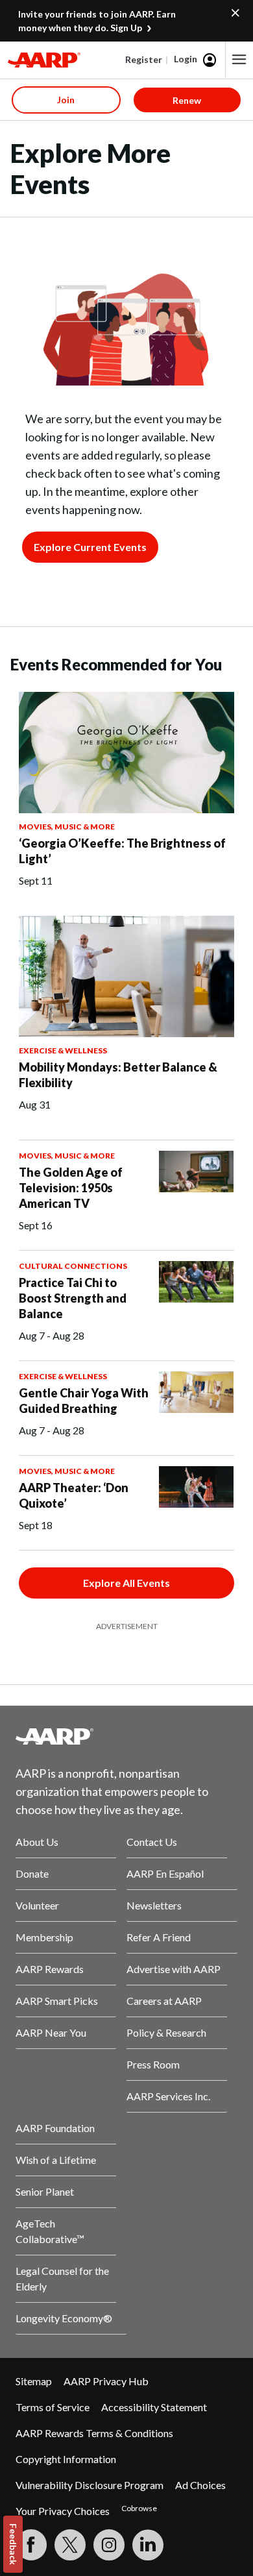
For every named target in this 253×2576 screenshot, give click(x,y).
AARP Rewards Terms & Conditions (94, 2433)
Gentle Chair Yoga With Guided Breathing (84, 1401)
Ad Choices (200, 2485)
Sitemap (34, 2381)
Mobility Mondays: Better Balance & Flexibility (118, 1075)
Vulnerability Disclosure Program (90, 2485)
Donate (32, 1873)
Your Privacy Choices (63, 2511)
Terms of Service (53, 2407)
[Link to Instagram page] (109, 2545)
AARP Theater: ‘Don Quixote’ (74, 1495)
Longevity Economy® (64, 2318)
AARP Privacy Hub (106, 2381)
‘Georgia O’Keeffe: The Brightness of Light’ (122, 851)
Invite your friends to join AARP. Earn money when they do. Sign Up (97, 21)
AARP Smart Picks (57, 2001)
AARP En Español (165, 1873)
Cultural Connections (73, 1266)
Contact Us (152, 1842)
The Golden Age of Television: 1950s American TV (71, 1188)
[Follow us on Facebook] (31, 2545)
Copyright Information (66, 2459)
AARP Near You (51, 2032)
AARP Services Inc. (168, 2096)
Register (144, 59)
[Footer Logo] (126, 1736)
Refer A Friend (159, 1937)
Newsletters (154, 1905)
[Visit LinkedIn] (148, 2545)
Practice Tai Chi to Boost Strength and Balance (73, 1298)
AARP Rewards (50, 1969)
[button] (239, 60)
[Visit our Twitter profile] (70, 2545)
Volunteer (37, 1905)
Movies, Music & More (67, 827)
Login (186, 59)
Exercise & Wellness (63, 1050)
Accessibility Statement (154, 2407)
